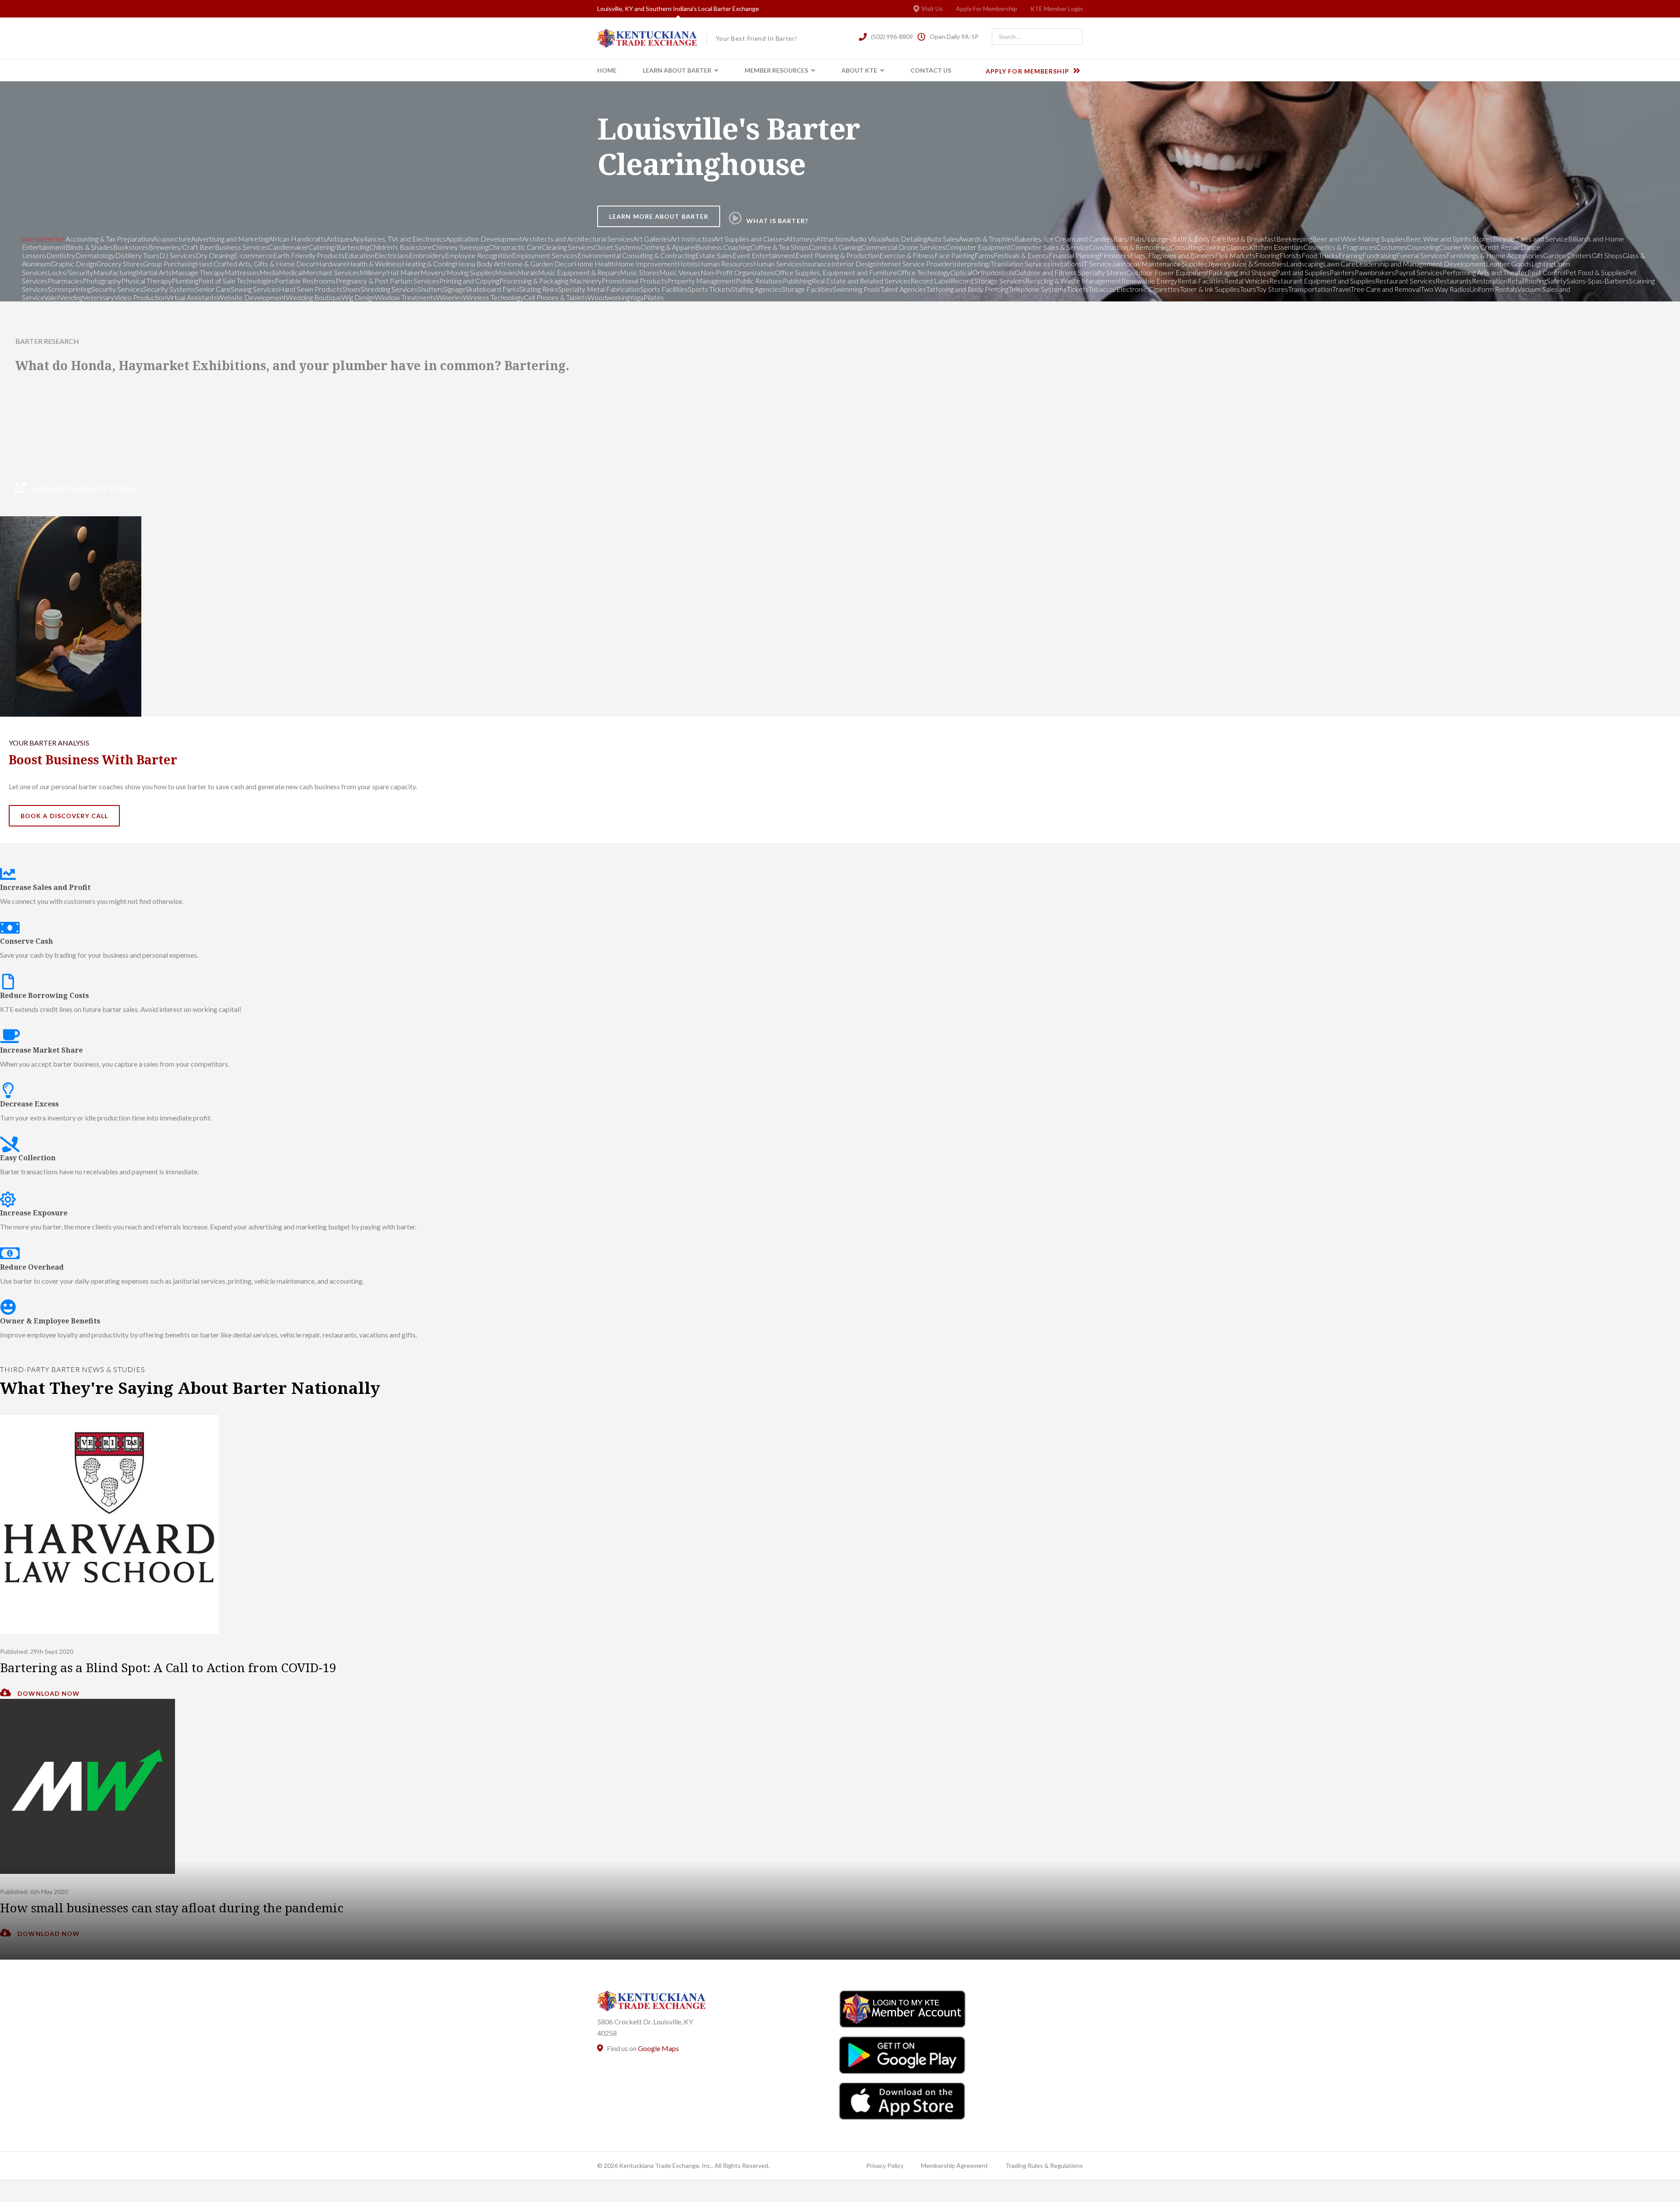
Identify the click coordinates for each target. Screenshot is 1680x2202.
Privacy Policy (885, 2165)
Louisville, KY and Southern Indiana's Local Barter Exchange (678, 9)
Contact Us (931, 70)
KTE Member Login (1057, 9)
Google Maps (658, 2048)
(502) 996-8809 (892, 37)
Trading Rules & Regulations (1044, 2165)
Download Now (48, 1693)
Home (607, 70)
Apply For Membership (987, 9)
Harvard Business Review (84, 489)
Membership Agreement (954, 2165)
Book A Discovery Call (64, 816)
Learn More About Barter (659, 216)
